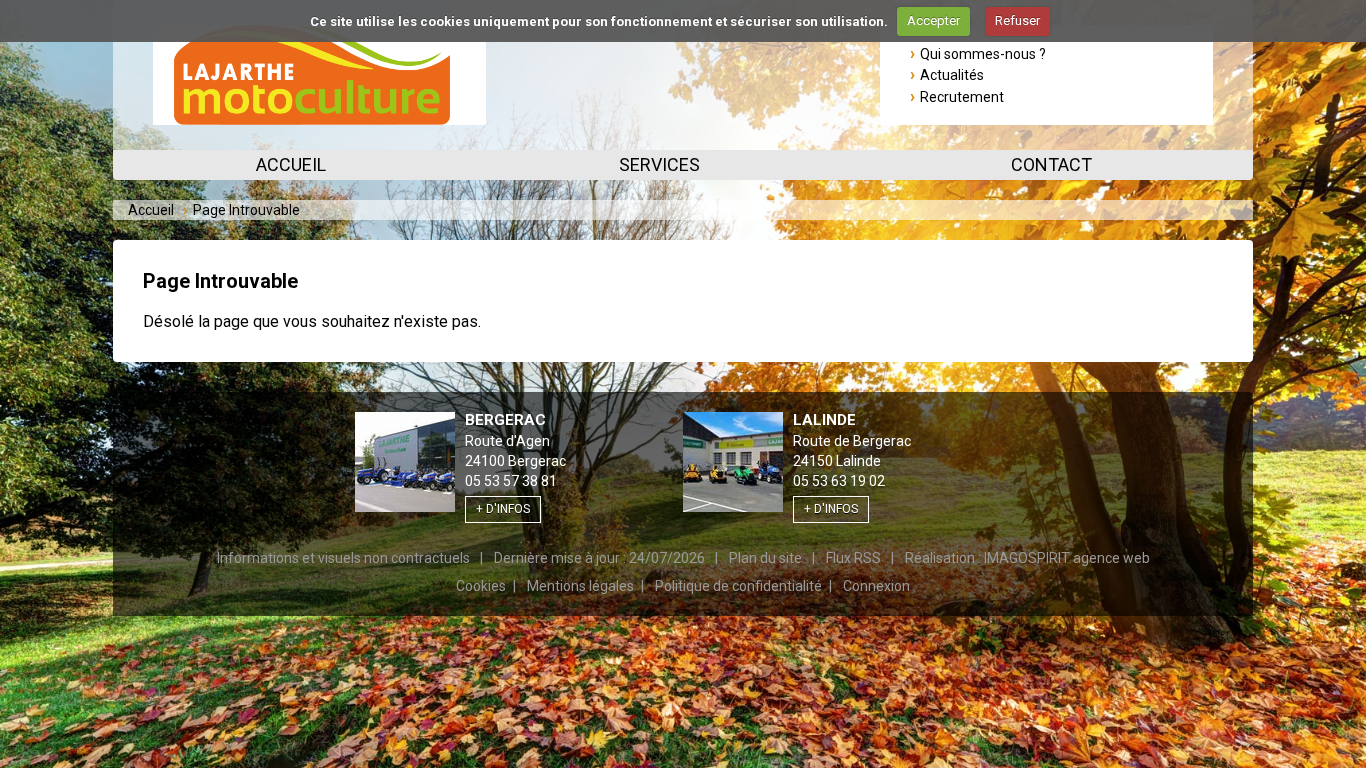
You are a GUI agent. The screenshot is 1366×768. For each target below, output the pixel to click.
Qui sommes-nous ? (983, 54)
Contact (1051, 164)
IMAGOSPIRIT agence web (1067, 558)
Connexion (876, 586)
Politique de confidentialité (738, 586)
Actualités (952, 75)
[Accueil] (319, 75)
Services (659, 164)
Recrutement (962, 97)
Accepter (933, 20)
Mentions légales (580, 586)
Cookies (481, 586)
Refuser (1017, 20)
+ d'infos (503, 509)
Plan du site (765, 558)
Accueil (291, 164)
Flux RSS (853, 558)
